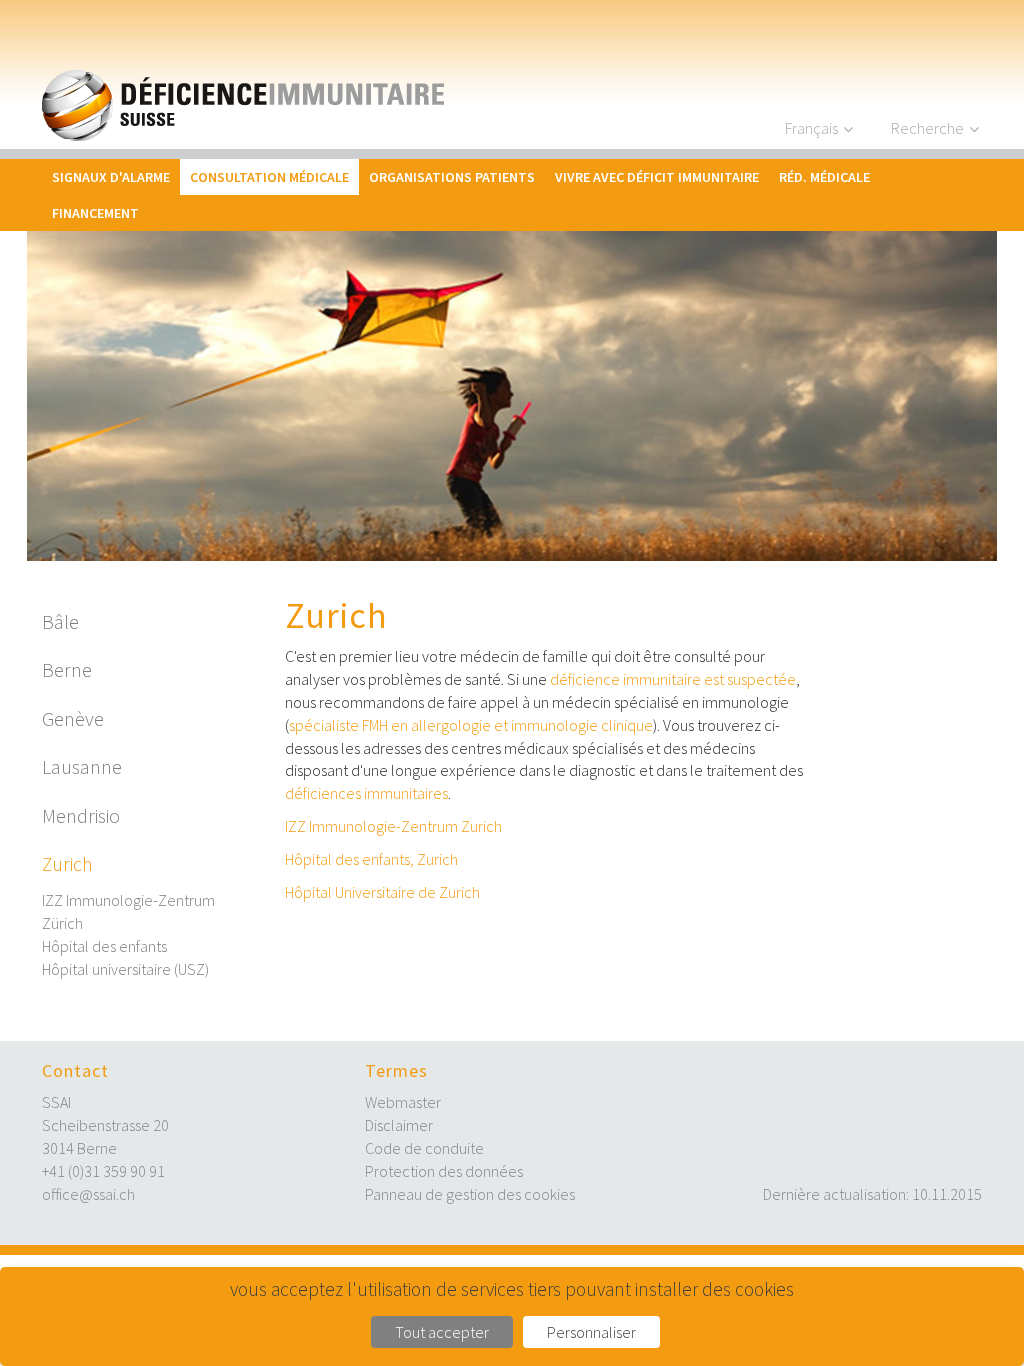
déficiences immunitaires (366, 793)
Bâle (60, 621)
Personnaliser (591, 1332)
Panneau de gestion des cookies (470, 1194)
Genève (73, 718)
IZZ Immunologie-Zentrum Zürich (128, 911)
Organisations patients (452, 177)
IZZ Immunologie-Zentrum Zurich (393, 826)
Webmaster (403, 1102)
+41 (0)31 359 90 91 (103, 1171)
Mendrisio (81, 815)
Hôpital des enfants (104, 946)
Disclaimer (399, 1125)
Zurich (67, 863)
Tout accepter (442, 1332)
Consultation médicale (269, 177)
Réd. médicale (824, 177)
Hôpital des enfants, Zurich (371, 859)
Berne (67, 669)
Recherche (927, 128)
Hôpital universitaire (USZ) (125, 969)
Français (811, 128)
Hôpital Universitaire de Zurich (382, 892)
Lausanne (82, 766)
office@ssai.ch (88, 1194)
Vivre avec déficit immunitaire (657, 177)
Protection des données (444, 1171)
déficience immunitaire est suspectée (673, 679)
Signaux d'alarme (111, 177)
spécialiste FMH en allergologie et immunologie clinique (471, 725)
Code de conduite (424, 1148)
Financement (95, 213)
